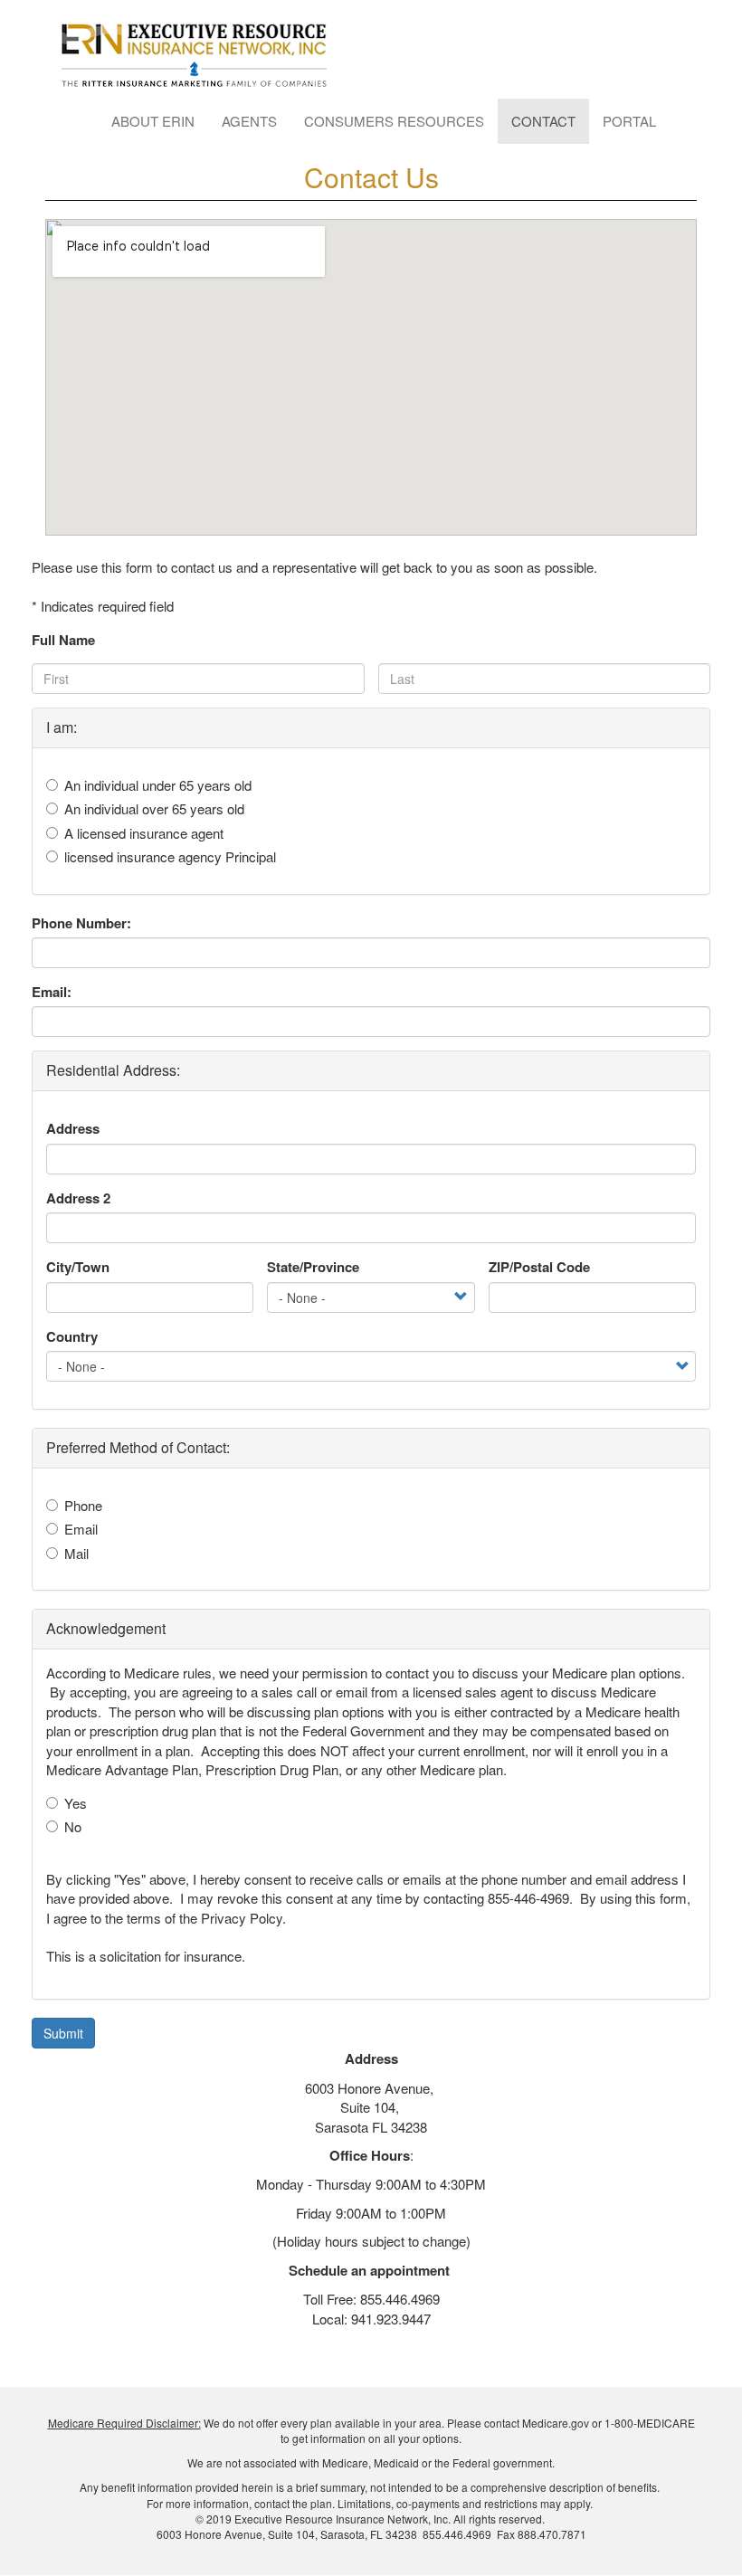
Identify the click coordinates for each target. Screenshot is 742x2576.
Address (73, 1129)
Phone (83, 1505)
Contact (543, 121)
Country (72, 1337)
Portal (629, 121)
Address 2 (78, 1198)
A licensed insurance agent (144, 833)
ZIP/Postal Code (539, 1267)
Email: (52, 992)
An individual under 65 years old (158, 785)
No (73, 1826)
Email (81, 1529)
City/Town (78, 1267)
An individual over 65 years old (154, 808)
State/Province (313, 1267)
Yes (76, 1803)
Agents (249, 121)
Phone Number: (81, 923)
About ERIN (153, 121)
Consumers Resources (394, 121)
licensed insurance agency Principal (170, 856)
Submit (63, 2033)
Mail (76, 1553)
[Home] (201, 56)
